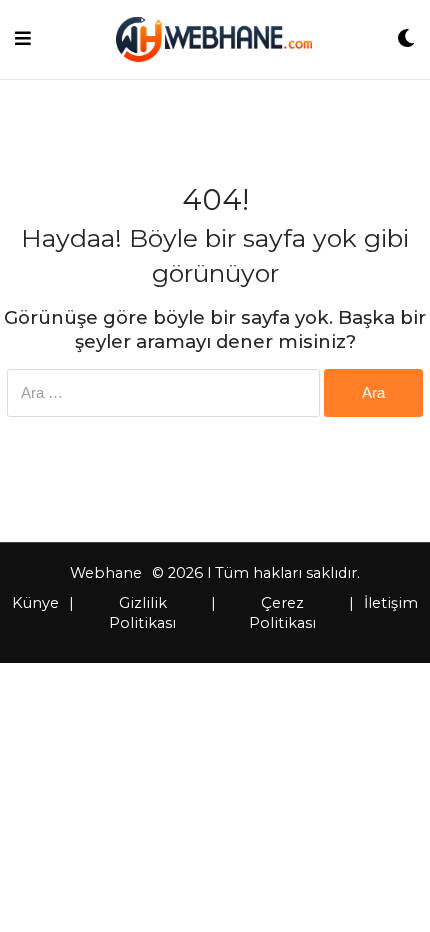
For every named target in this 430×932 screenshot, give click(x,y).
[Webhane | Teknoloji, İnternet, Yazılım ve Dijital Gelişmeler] (213, 39)
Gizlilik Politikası (142, 613)
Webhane (106, 573)
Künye (35, 603)
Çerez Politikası (282, 613)
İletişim (391, 603)
